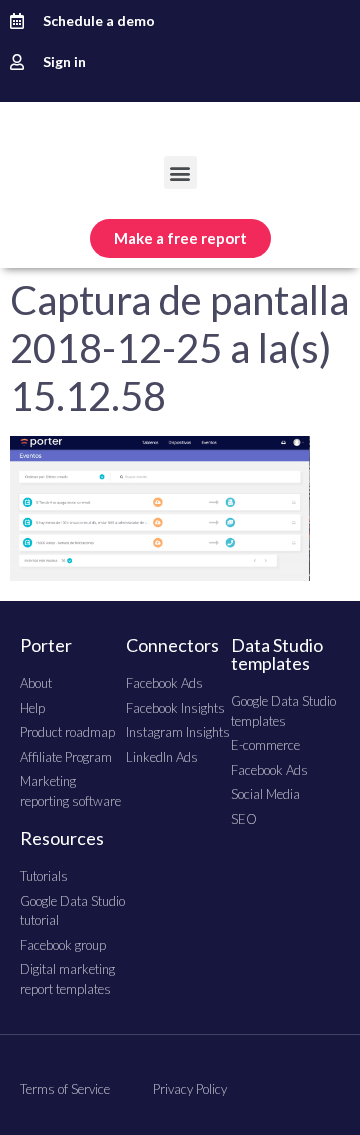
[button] (180, 172)
